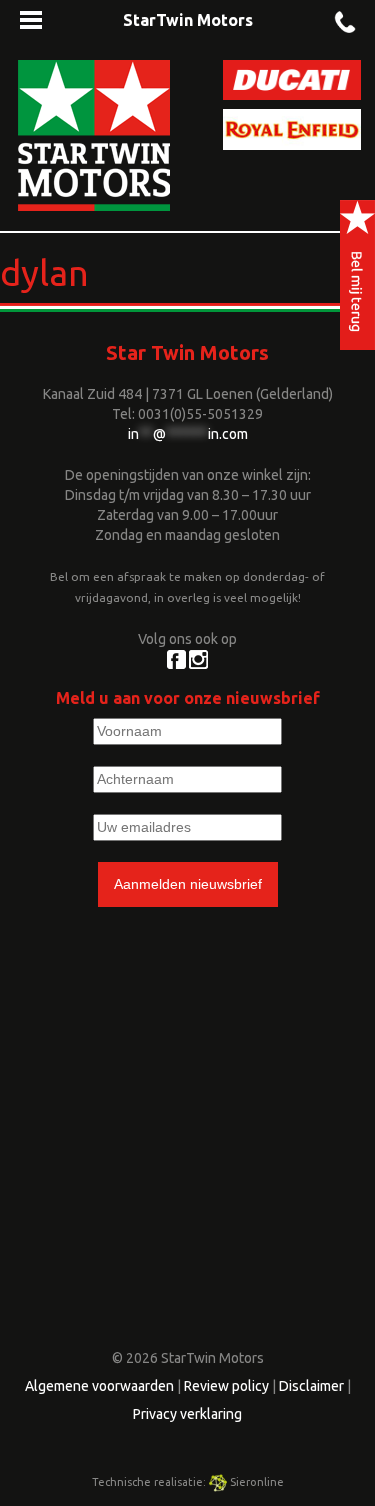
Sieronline (255, 1482)
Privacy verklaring (187, 1414)
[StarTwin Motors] (94, 133)
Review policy (226, 1386)
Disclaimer (311, 1386)
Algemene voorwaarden (99, 1386)
